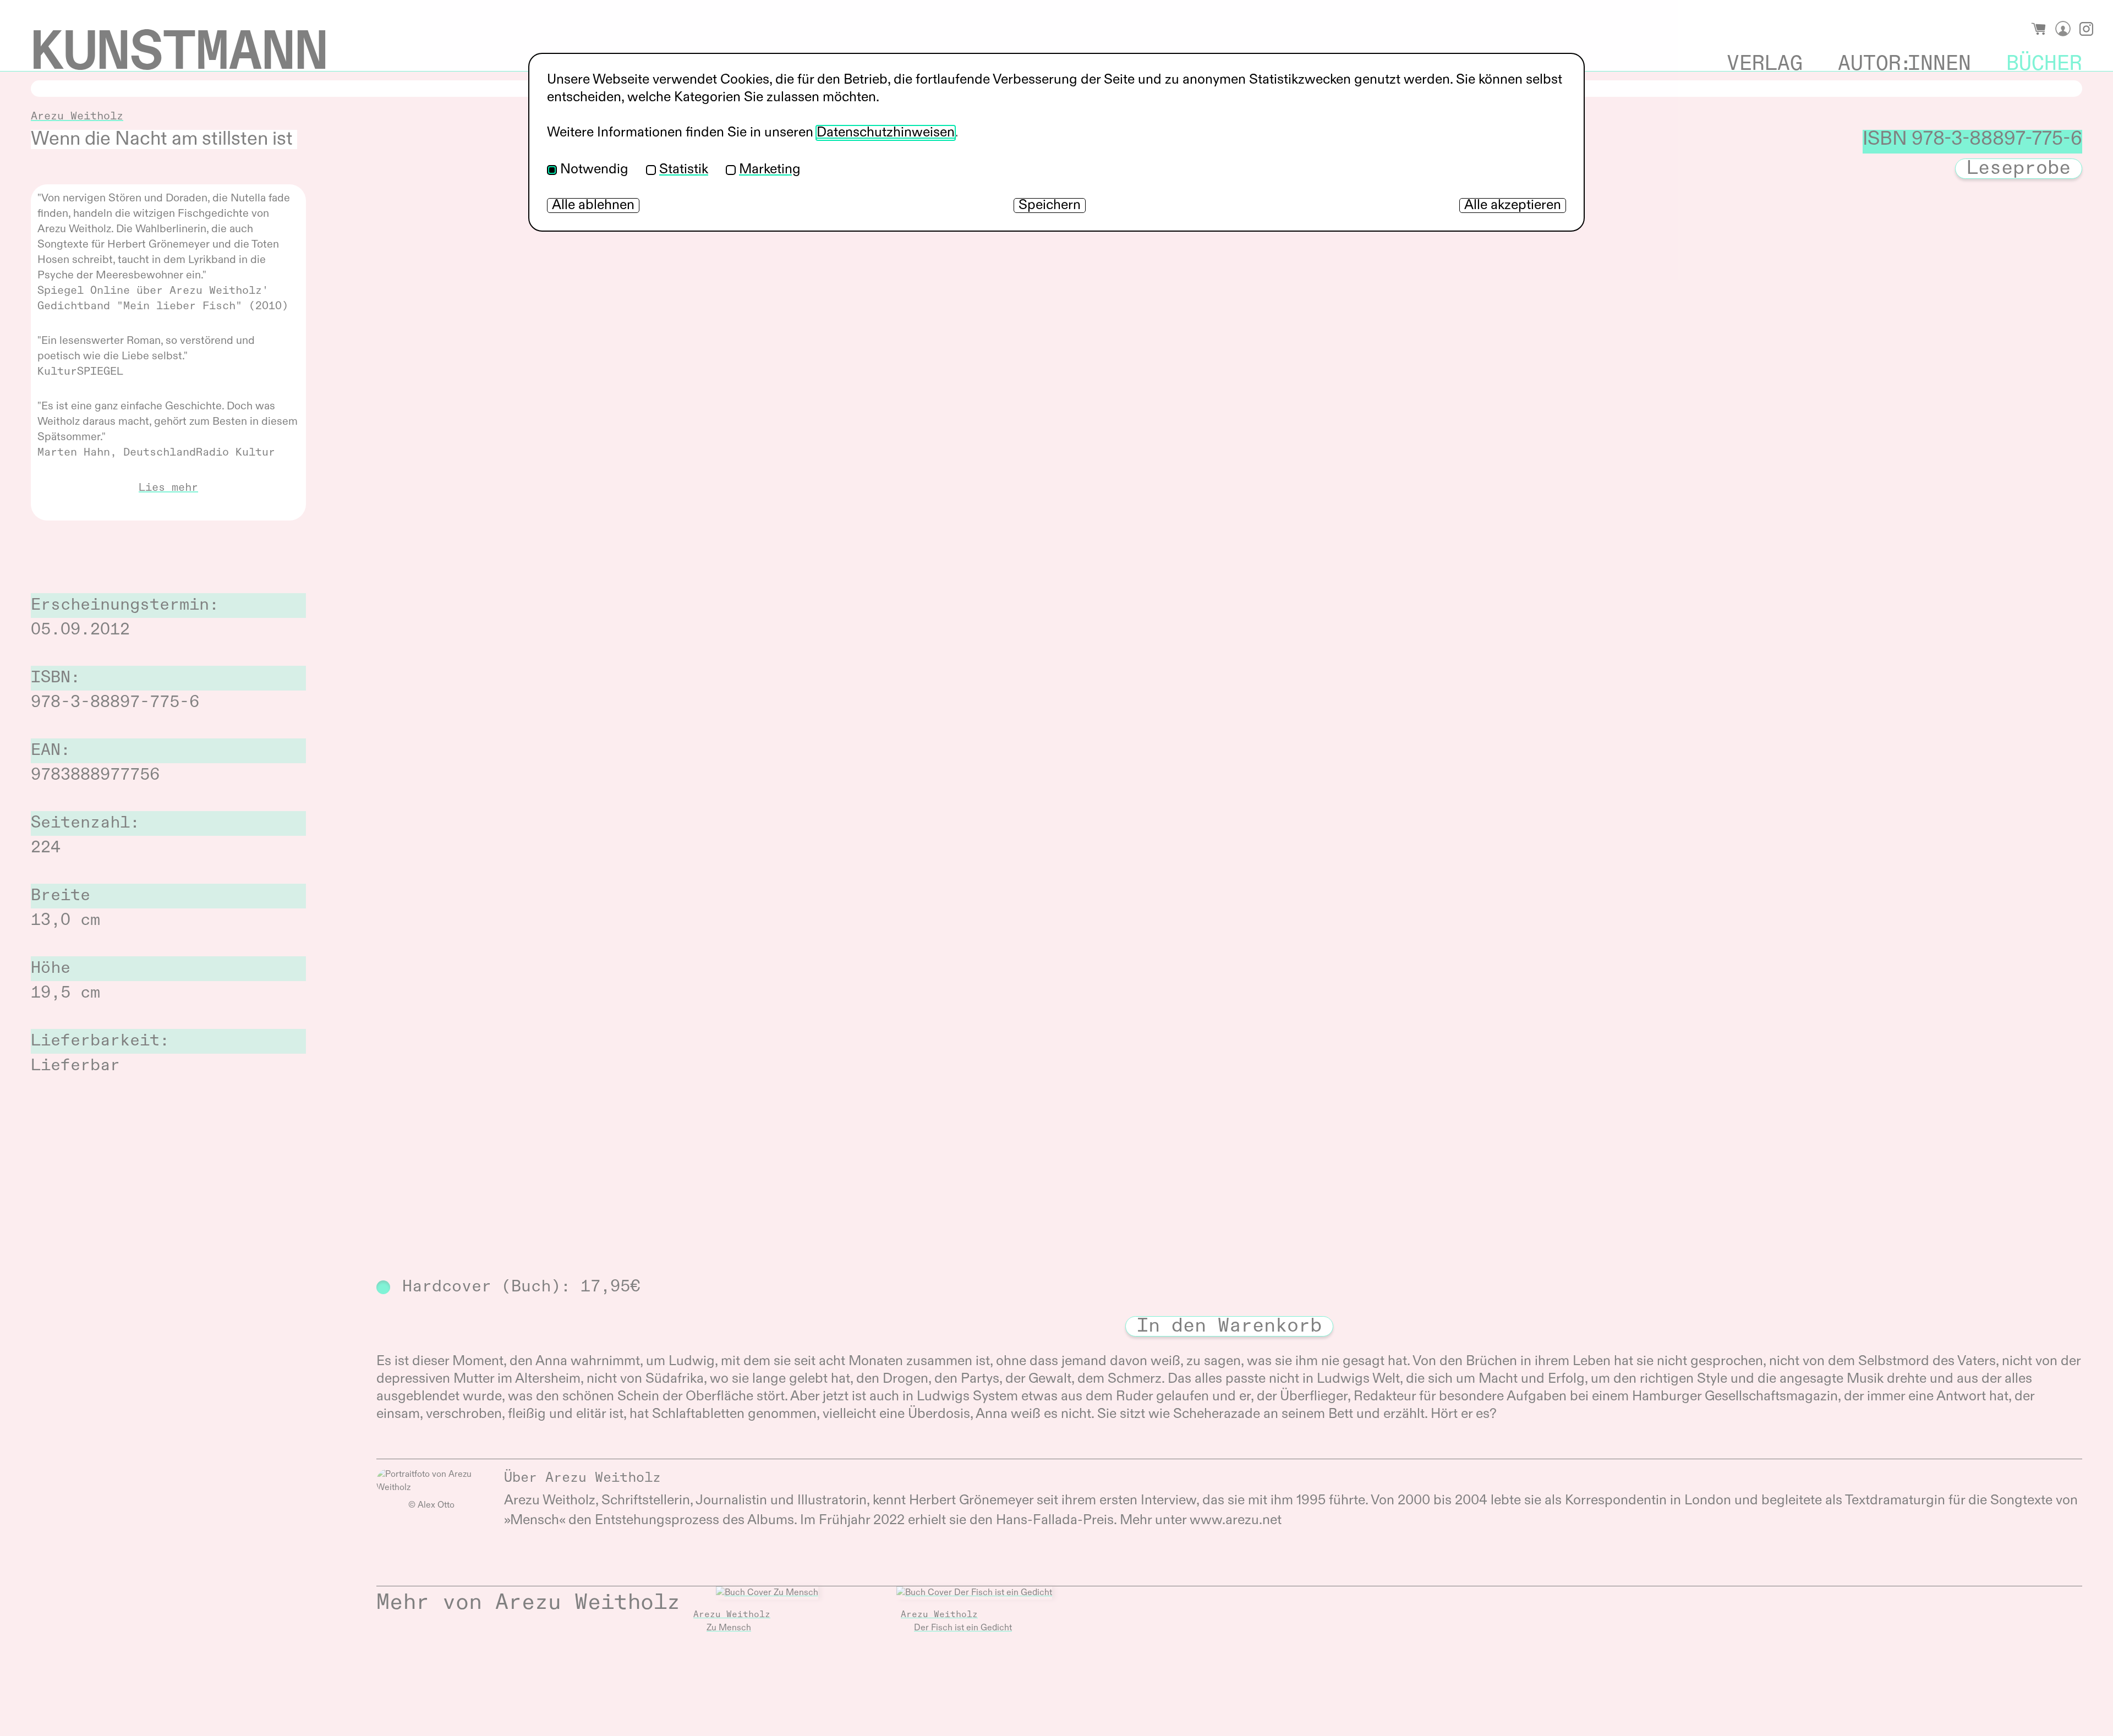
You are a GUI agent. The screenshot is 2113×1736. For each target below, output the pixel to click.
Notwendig (594, 170)
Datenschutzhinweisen (886, 133)
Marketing (770, 170)
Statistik (684, 170)
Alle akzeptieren (1513, 206)
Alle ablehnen (593, 206)
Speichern (1050, 206)
